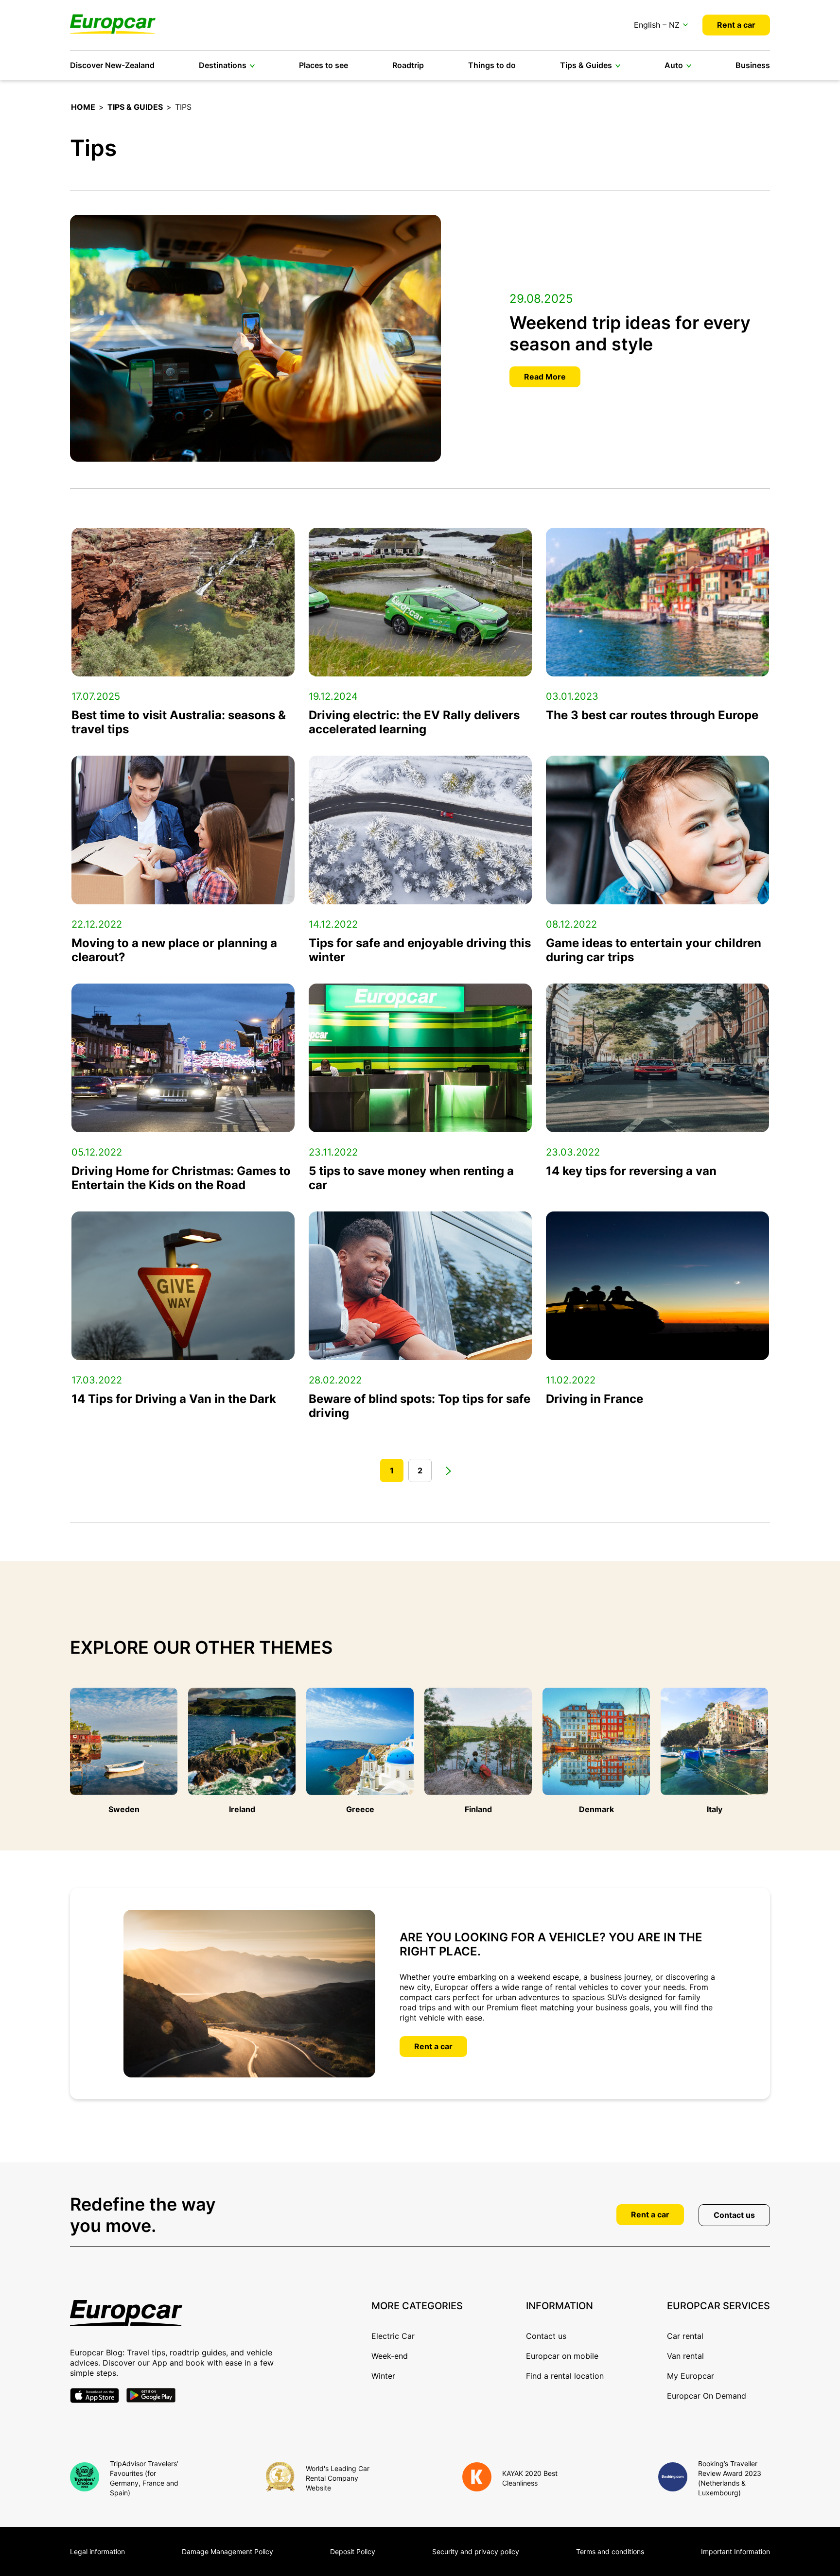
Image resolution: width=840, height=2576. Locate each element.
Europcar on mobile (562, 2356)
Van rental (685, 2356)
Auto (674, 65)
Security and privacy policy (476, 2551)
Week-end (390, 2356)
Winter (383, 2376)
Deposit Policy (353, 2551)
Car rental (685, 2336)
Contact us (734, 2215)
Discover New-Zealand (112, 65)
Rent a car (736, 25)
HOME (83, 107)
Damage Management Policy (227, 2551)
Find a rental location (565, 2376)
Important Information (735, 2551)
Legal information (97, 2551)
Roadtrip (408, 65)
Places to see (324, 65)
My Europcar (691, 2376)
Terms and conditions (610, 2551)
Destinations (223, 65)
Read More (545, 377)
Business (753, 65)
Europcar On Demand (707, 2396)
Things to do (492, 65)
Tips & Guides (586, 65)
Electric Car (393, 2336)
